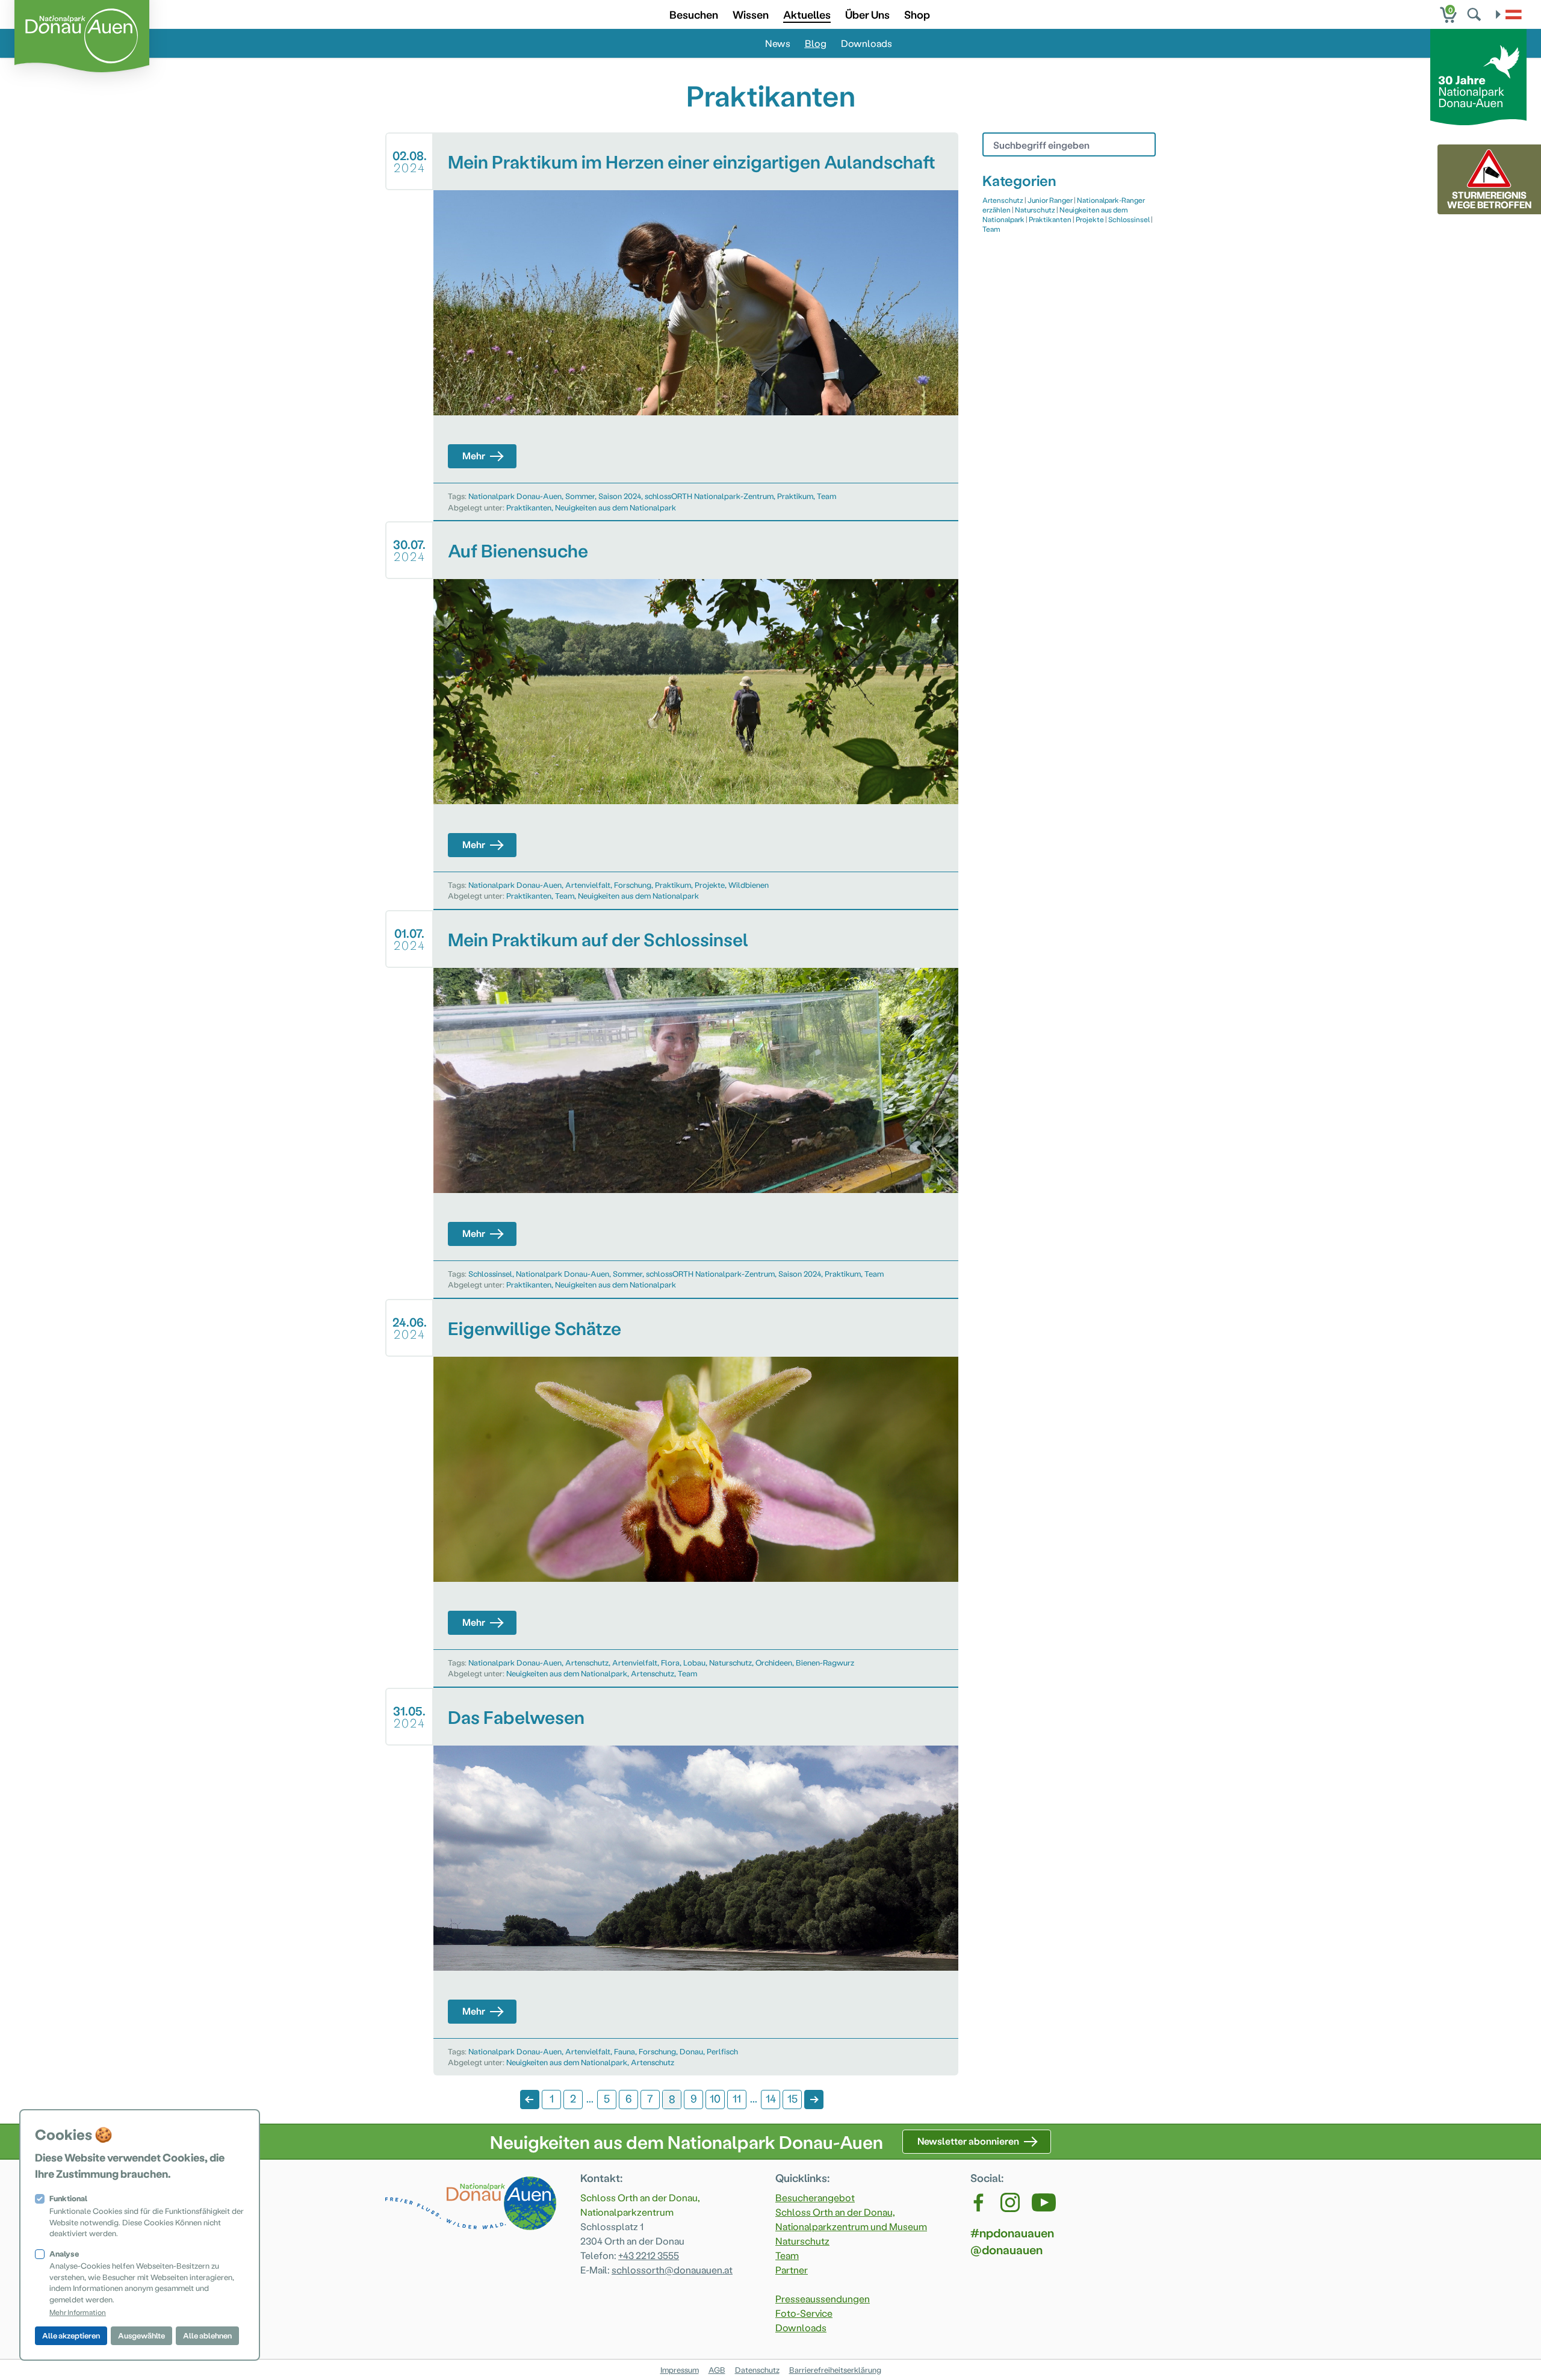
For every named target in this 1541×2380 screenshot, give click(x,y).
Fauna (625, 2051)
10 (715, 2098)
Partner (792, 2270)
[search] (1475, 14)
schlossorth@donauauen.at (672, 2270)
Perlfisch (722, 2051)
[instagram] (1010, 2202)
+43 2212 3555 (649, 2255)
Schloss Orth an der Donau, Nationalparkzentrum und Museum (851, 2219)
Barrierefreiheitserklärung (835, 2369)
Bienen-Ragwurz (825, 1662)
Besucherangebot (815, 2197)
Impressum (680, 2369)
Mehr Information (78, 2312)
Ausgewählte (141, 2335)
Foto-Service (804, 2313)
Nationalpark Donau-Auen (515, 496)
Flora (670, 1662)
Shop (917, 14)
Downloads (867, 43)
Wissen (751, 14)
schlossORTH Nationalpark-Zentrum (709, 496)
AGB (717, 2369)
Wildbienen (749, 885)
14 (771, 2098)
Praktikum (795, 496)
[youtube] (1044, 2202)
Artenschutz (587, 1662)
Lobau (694, 1662)
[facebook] (979, 2202)
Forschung (633, 885)
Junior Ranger (1050, 200)
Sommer (580, 496)
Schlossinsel (490, 1273)
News (778, 43)
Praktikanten (529, 507)
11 (737, 2098)
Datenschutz (757, 2369)
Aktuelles (807, 14)
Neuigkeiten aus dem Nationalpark (615, 507)
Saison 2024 (620, 496)
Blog (816, 43)
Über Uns (867, 14)
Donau (691, 2051)
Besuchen (694, 14)
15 (792, 2098)
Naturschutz (730, 1662)
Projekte (710, 885)
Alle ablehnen (207, 2335)
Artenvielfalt (588, 885)
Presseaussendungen (823, 2298)
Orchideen (774, 1662)
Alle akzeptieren (71, 2335)
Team (826, 496)
